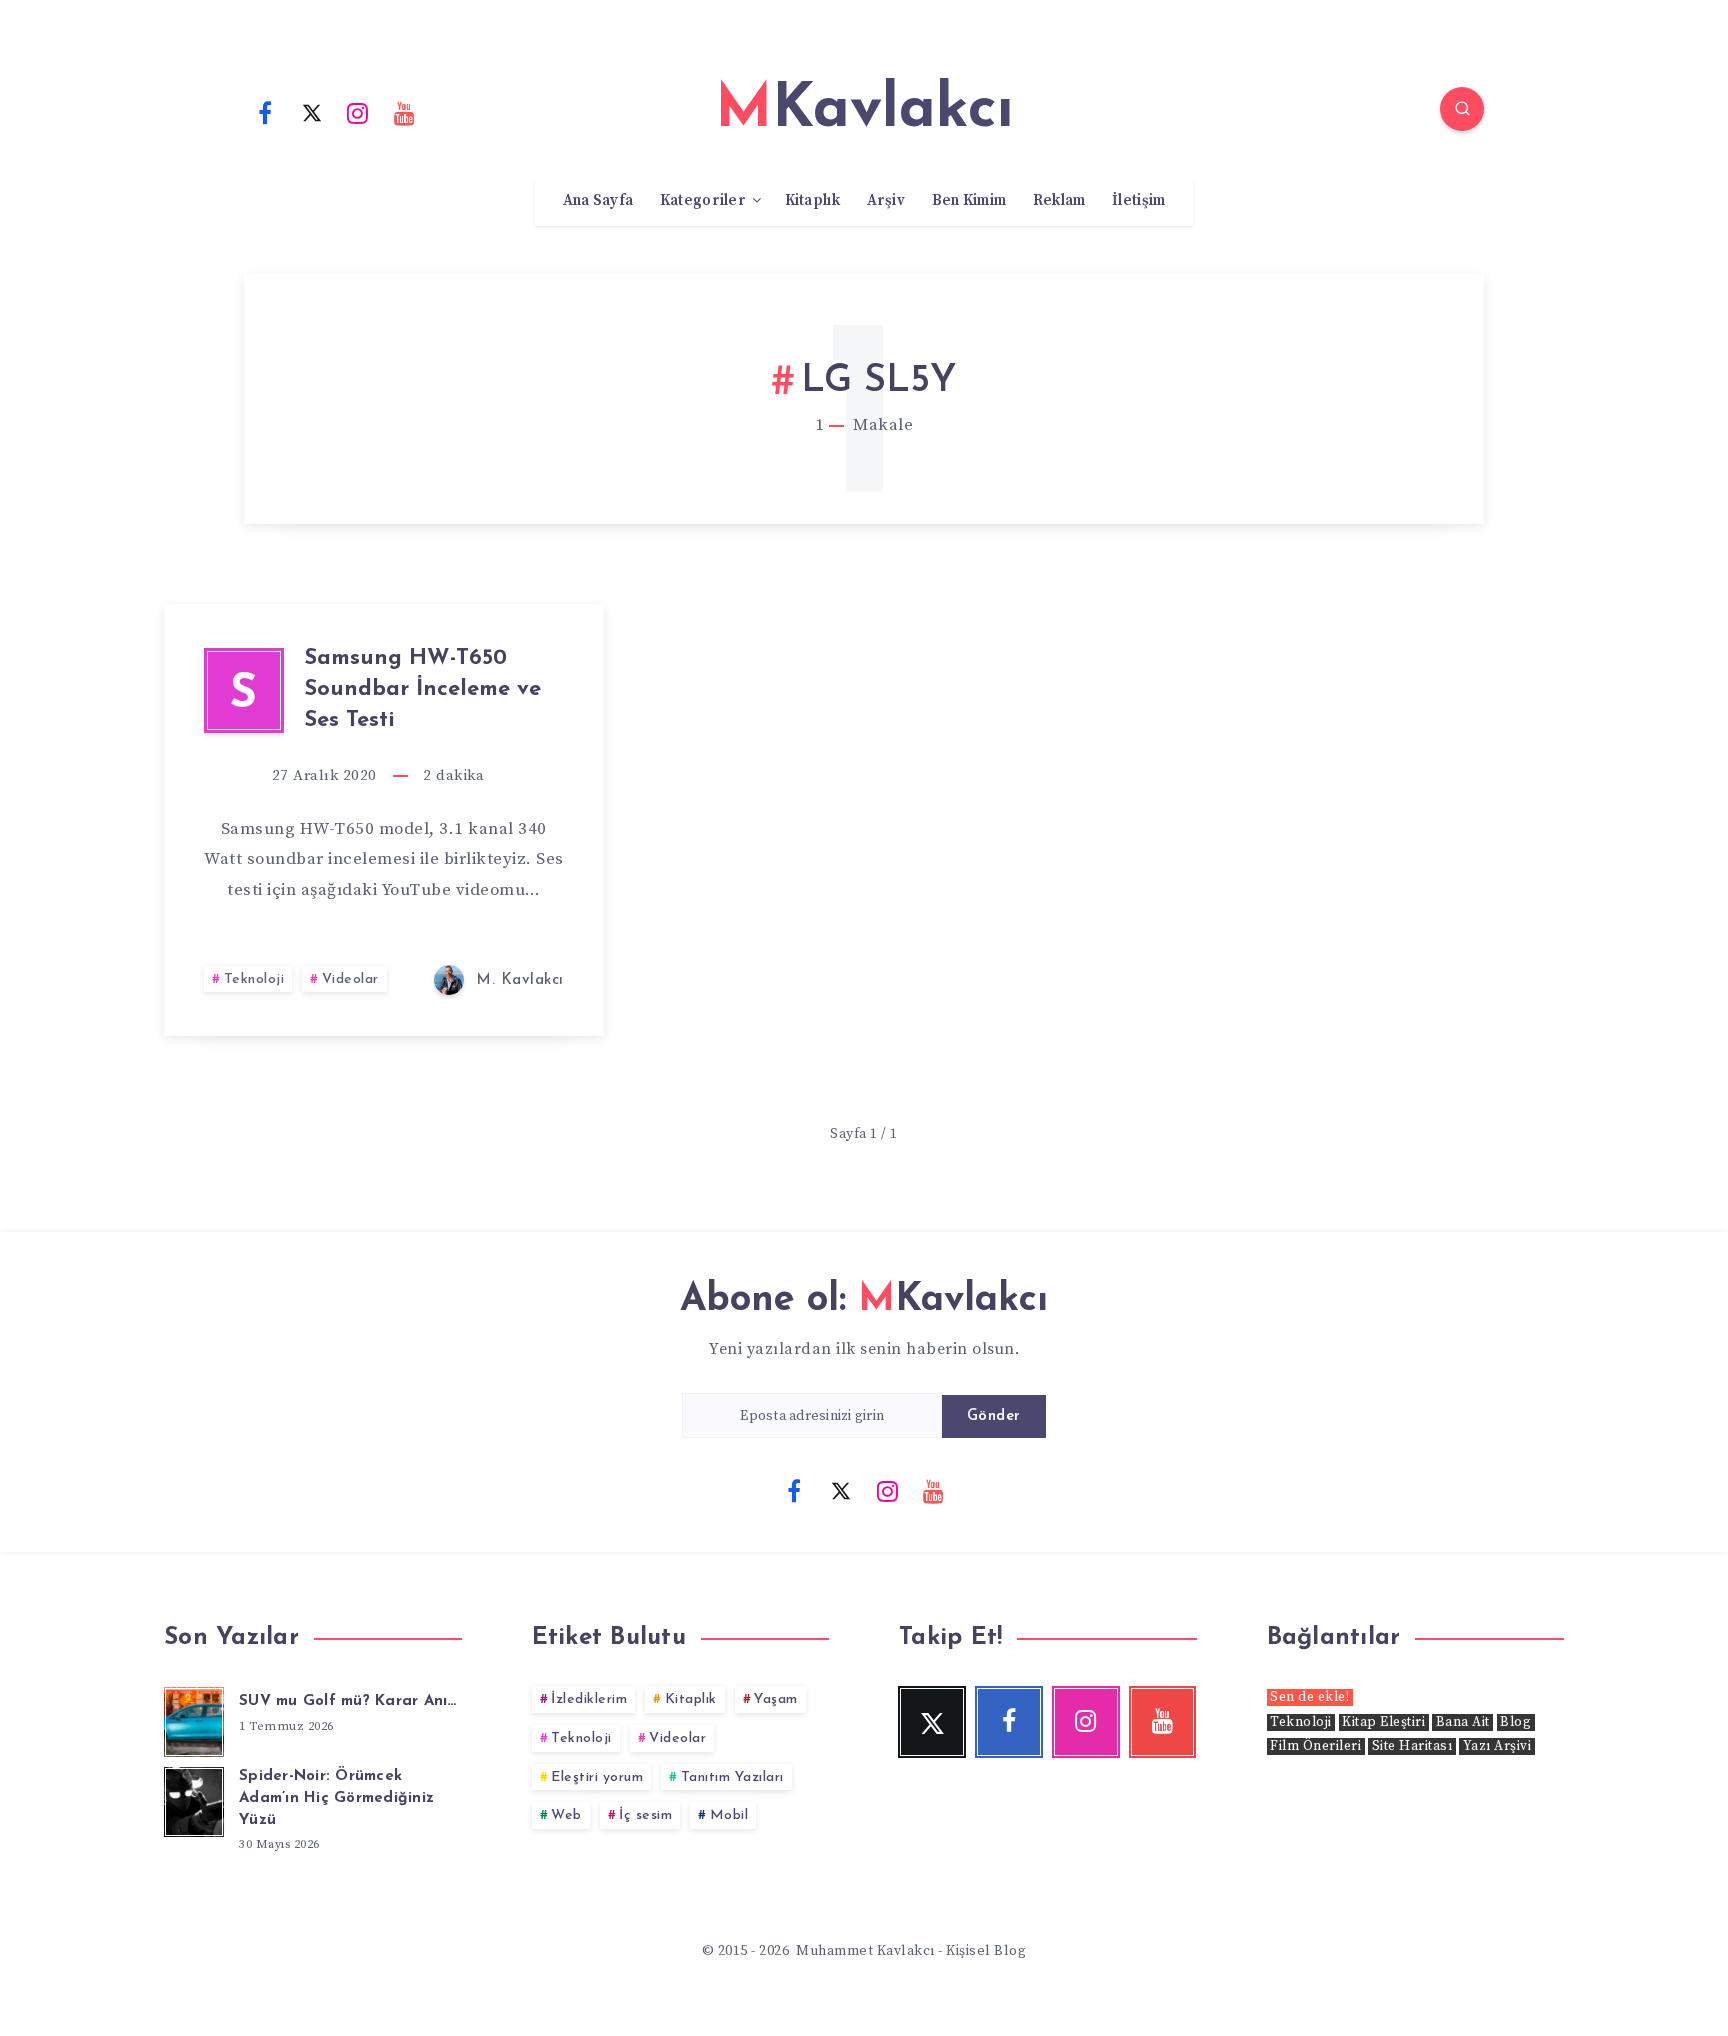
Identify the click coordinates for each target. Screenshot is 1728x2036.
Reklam (1059, 201)
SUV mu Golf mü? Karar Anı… (348, 1701)
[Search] (1462, 109)
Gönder (994, 1416)
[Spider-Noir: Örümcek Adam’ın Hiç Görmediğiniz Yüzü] (194, 1799)
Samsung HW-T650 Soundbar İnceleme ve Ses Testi (422, 689)
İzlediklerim (589, 1699)
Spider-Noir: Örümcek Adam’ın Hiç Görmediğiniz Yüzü (336, 1798)
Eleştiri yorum (597, 1777)
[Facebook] (265, 112)
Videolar (350, 979)
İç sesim (645, 1815)
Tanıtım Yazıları (732, 1777)
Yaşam (776, 1699)
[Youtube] (405, 112)
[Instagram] (358, 112)
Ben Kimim (969, 201)
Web (566, 1815)
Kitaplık (812, 201)
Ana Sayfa (598, 201)
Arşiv (886, 201)
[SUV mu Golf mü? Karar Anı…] (194, 1719)
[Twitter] (312, 112)
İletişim (1138, 201)
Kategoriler (703, 201)
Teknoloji (254, 979)
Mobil (729, 1815)
